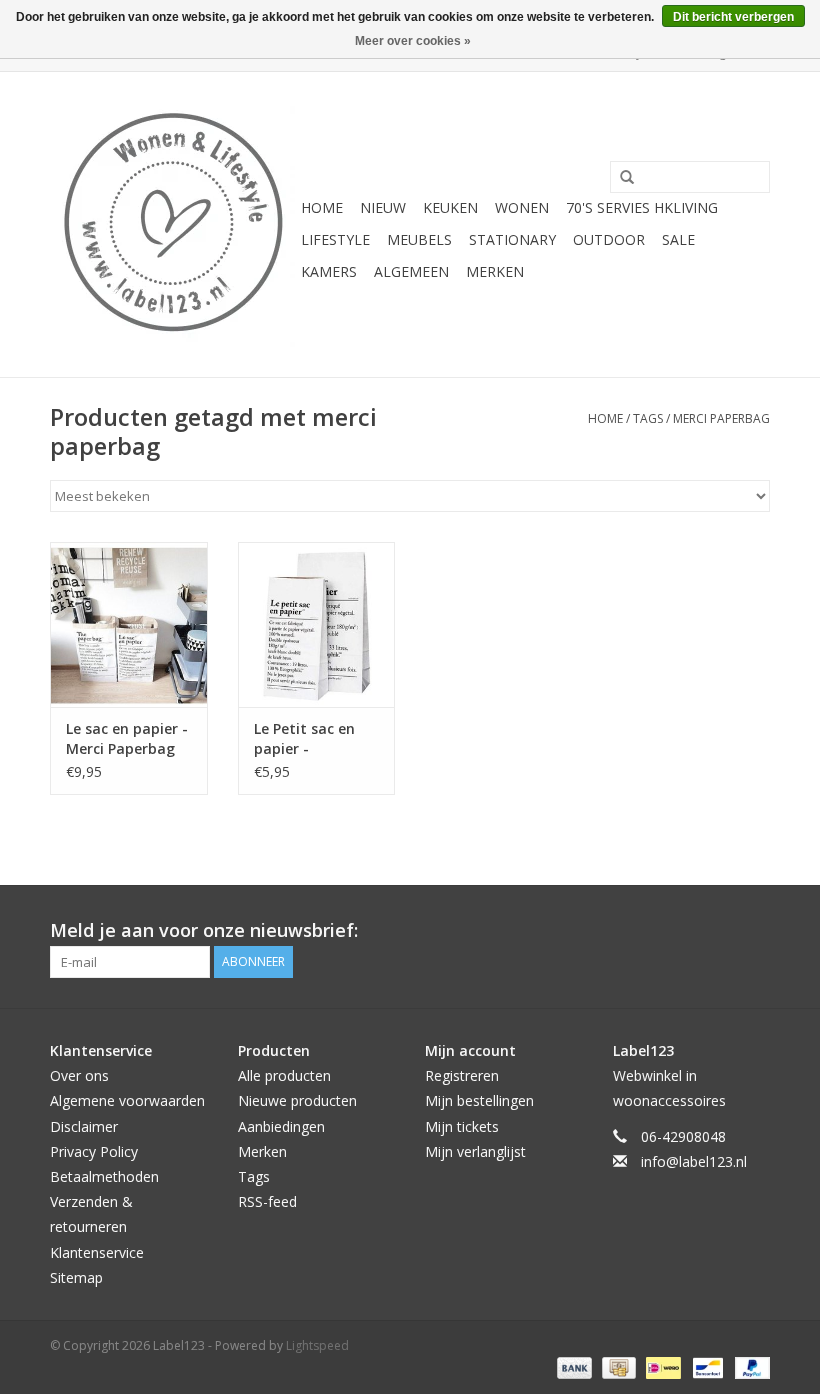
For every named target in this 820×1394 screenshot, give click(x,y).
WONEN (522, 207)
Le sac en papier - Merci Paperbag (127, 738)
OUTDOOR (609, 239)
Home (322, 207)
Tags (648, 418)
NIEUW (383, 207)
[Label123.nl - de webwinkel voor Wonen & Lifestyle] (172, 224)
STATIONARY (512, 239)
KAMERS (329, 271)
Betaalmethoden (104, 1176)
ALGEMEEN (411, 271)
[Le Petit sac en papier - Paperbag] (317, 624)
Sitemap (76, 1277)
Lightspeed (317, 1345)
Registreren (462, 1075)
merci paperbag (721, 418)
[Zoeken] (620, 178)
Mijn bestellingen (479, 1100)
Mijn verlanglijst (475, 1151)
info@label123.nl (694, 1161)
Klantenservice (97, 1252)
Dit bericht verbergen (733, 17)
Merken (495, 271)
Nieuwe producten (297, 1100)
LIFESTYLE (335, 239)
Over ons (79, 1075)
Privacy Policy (94, 1151)
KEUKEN (450, 207)
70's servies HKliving (642, 207)
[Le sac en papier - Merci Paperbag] (129, 624)
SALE (678, 239)
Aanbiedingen (281, 1126)
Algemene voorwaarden (127, 1100)
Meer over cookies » (413, 41)
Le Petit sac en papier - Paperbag (304, 739)
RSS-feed (267, 1201)
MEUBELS (419, 239)
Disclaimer (84, 1126)
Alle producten (284, 1075)
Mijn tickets (462, 1126)
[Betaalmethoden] (572, 1366)
